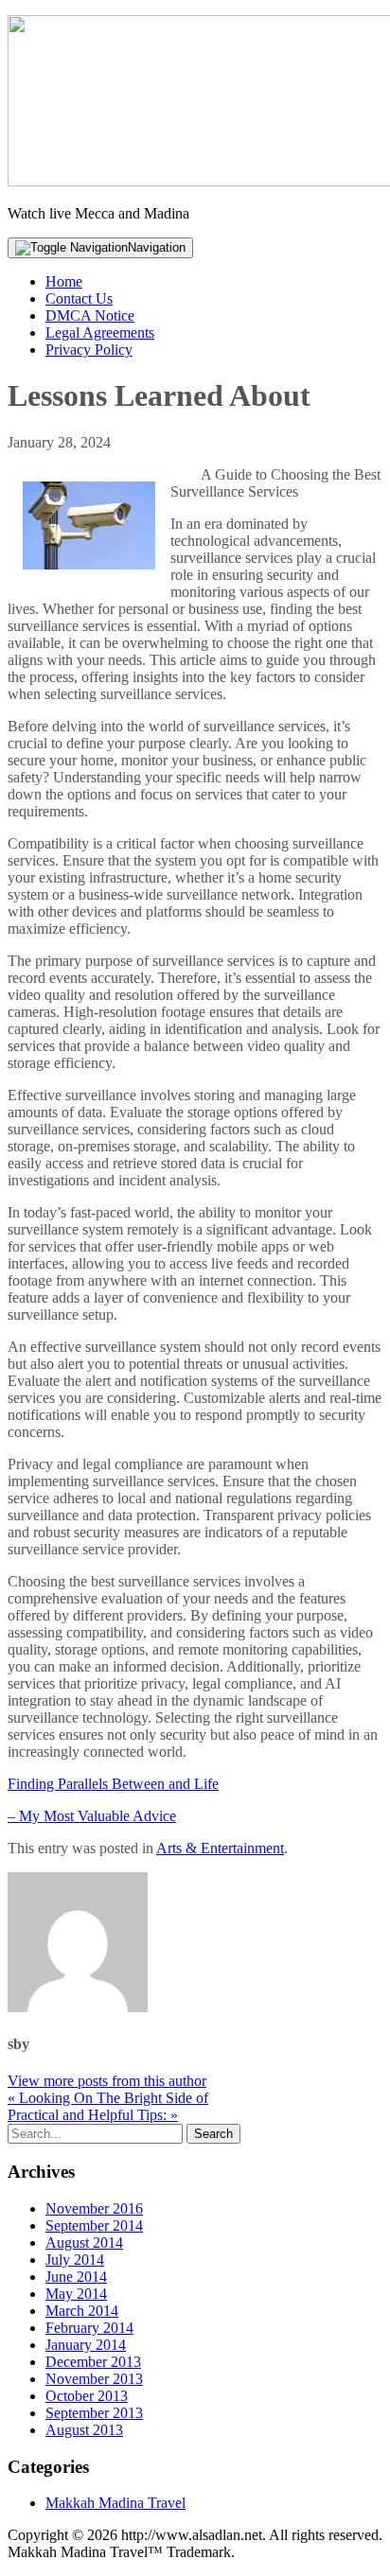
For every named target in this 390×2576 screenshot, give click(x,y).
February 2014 (89, 2328)
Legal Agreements (100, 333)
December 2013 (93, 2362)
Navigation (157, 247)
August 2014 (84, 2243)
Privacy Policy (89, 350)
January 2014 (86, 2345)
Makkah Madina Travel (115, 2503)
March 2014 (82, 2311)
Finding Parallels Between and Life (113, 1784)
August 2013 (84, 2430)
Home (64, 281)
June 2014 (76, 2277)
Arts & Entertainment (220, 1848)
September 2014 (94, 2226)
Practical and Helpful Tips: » (93, 2115)
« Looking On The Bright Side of (108, 2098)
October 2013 (87, 2396)
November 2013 (94, 2379)
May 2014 (76, 2294)
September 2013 (94, 2413)
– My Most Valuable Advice (92, 1816)
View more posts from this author (107, 2081)
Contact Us (79, 298)
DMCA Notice (90, 315)
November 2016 (94, 2208)
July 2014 (75, 2260)
